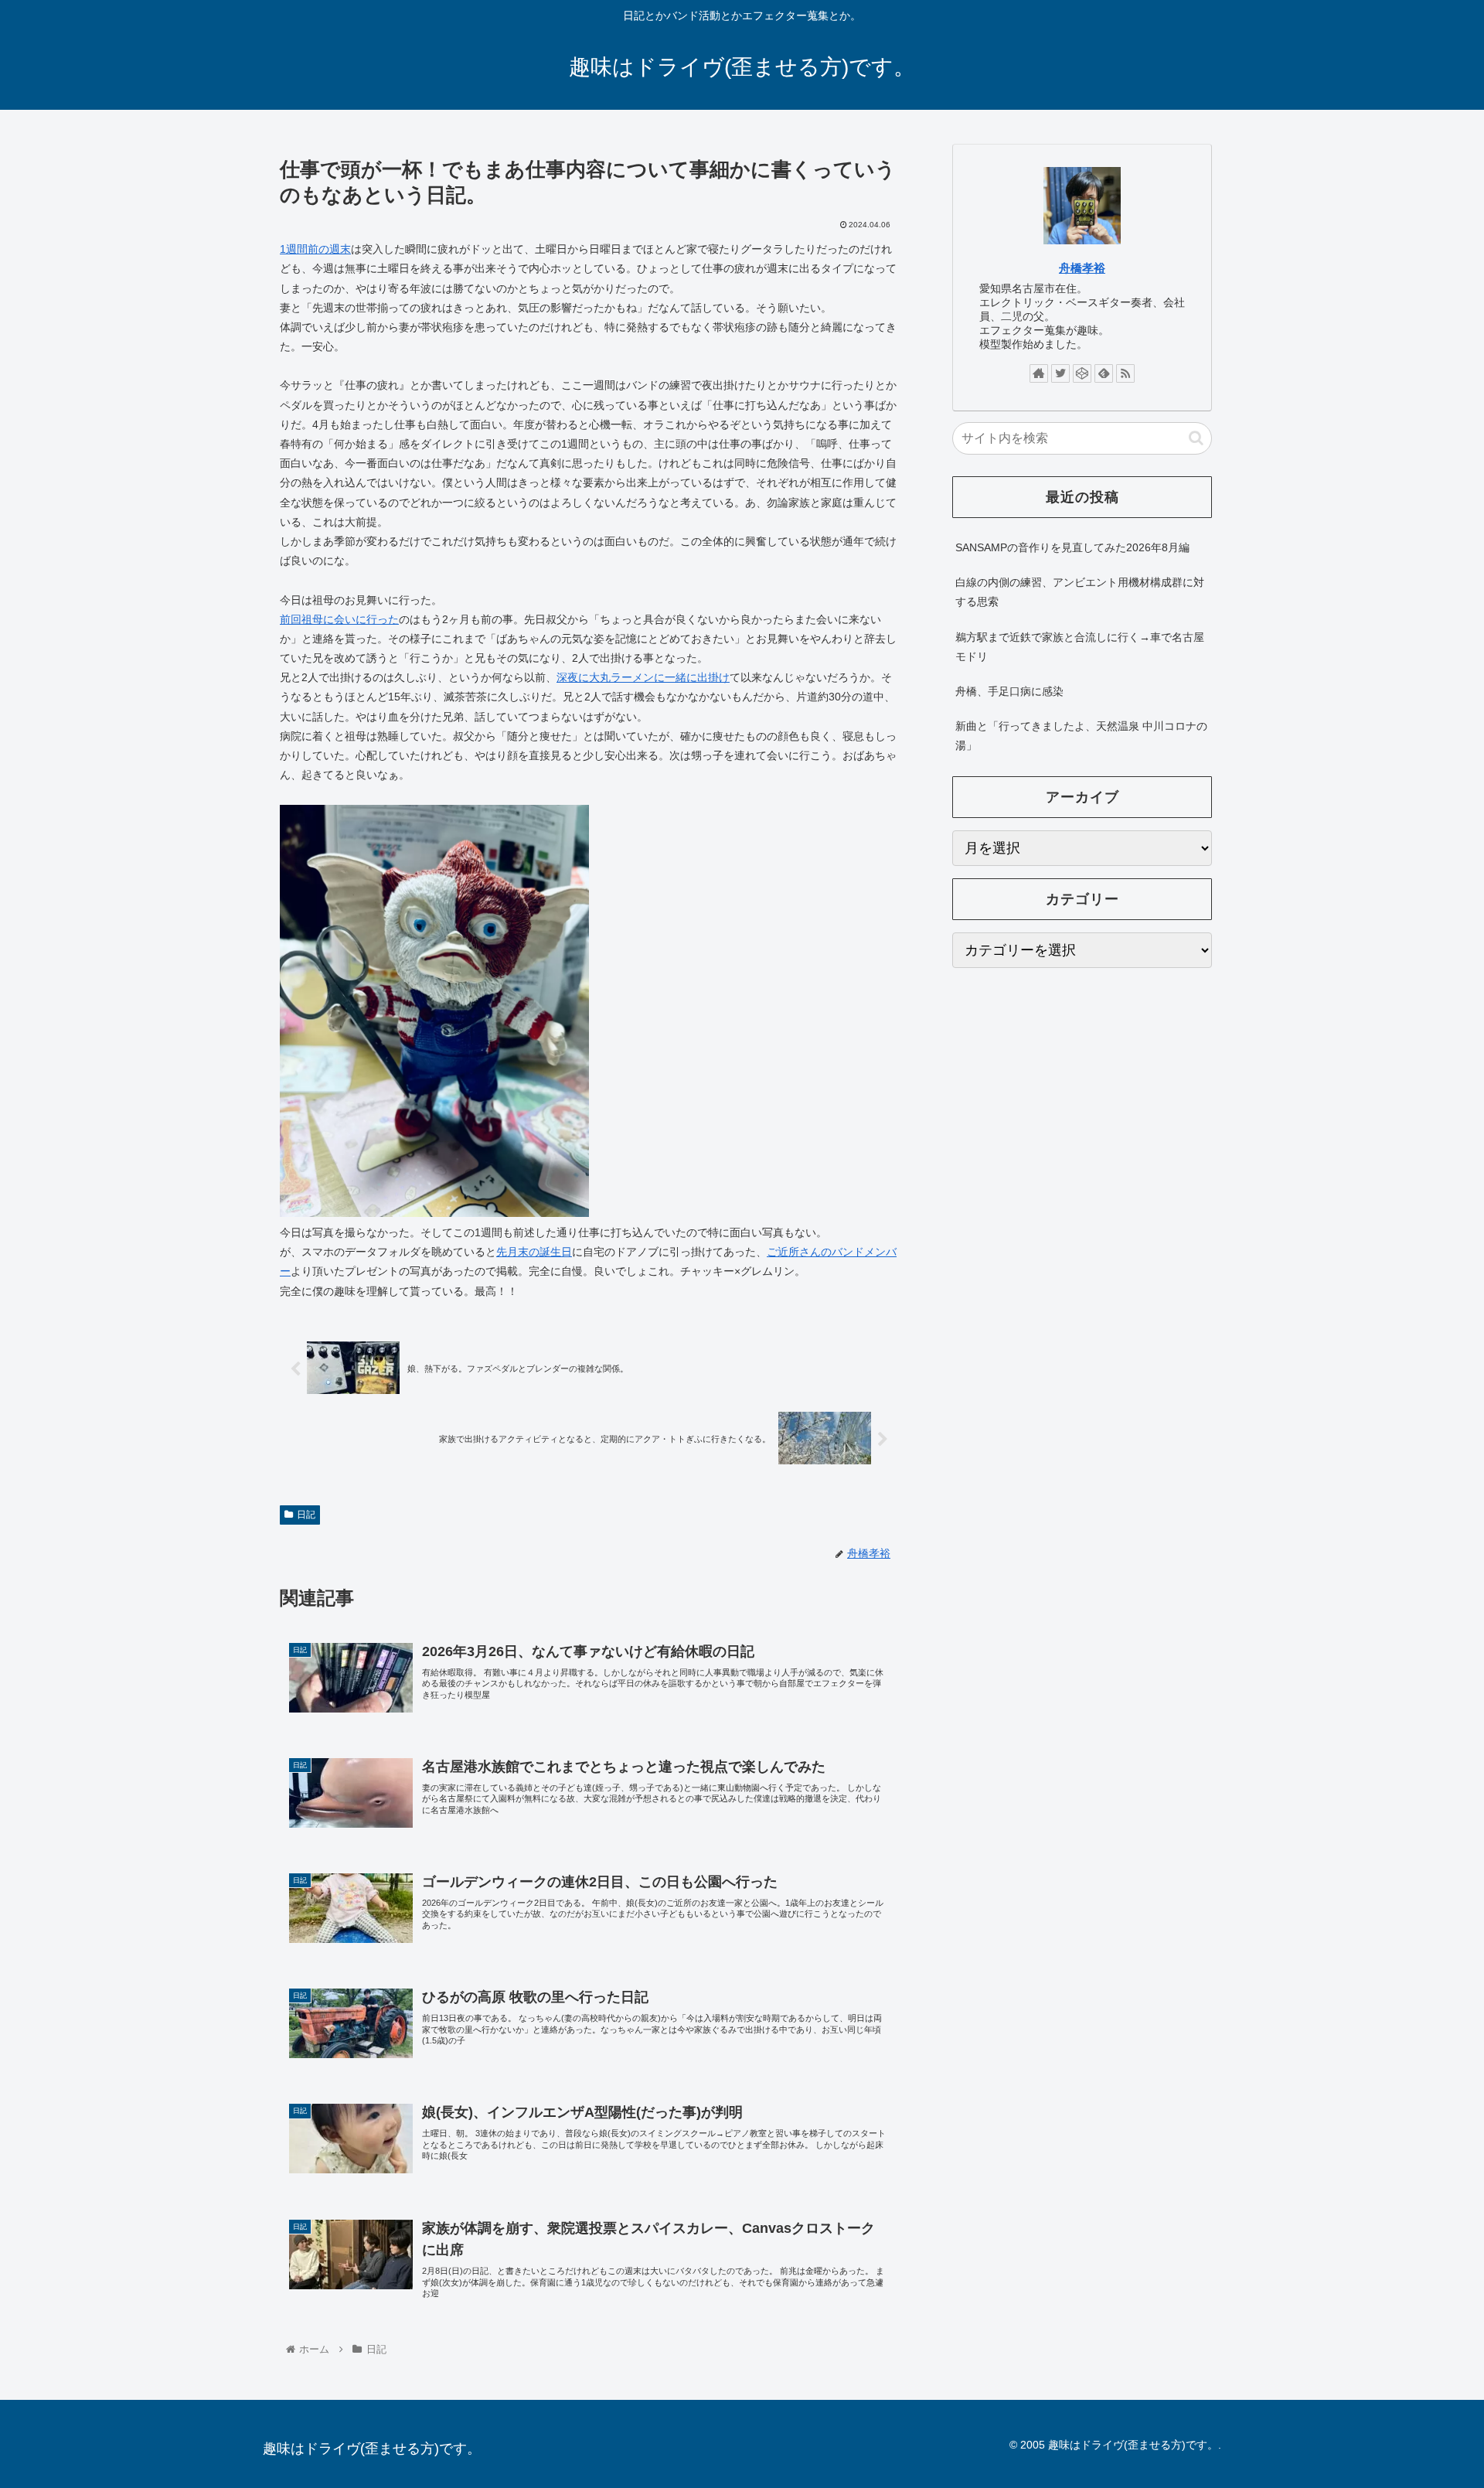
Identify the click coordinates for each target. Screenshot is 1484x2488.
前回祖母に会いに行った (339, 619)
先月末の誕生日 (534, 1252)
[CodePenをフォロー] (1082, 373)
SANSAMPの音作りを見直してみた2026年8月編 (1072, 547)
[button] (1196, 438)
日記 (306, 1515)
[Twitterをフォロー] (1060, 373)
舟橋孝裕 (1082, 268)
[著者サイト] (1039, 373)
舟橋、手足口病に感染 (1009, 691)
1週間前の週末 (315, 249)
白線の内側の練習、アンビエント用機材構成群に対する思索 (1080, 592)
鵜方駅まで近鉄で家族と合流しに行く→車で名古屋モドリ (1080, 647)
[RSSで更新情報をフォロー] (1125, 373)
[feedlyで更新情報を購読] (1104, 373)
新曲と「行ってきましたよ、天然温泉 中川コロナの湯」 (1081, 736)
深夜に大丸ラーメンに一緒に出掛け (643, 677)
